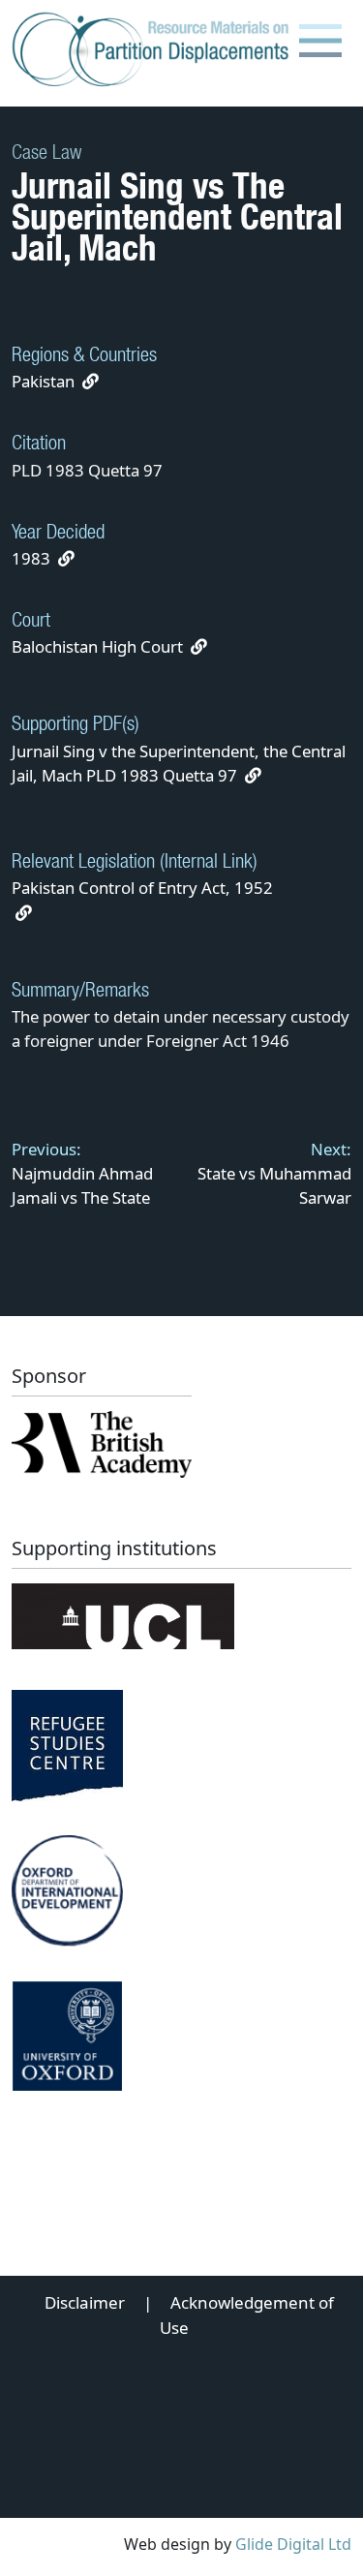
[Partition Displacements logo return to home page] (154, 50)
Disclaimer (85, 2302)
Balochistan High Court (97, 646)
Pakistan (43, 381)
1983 (31, 558)
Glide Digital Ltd (293, 2544)
